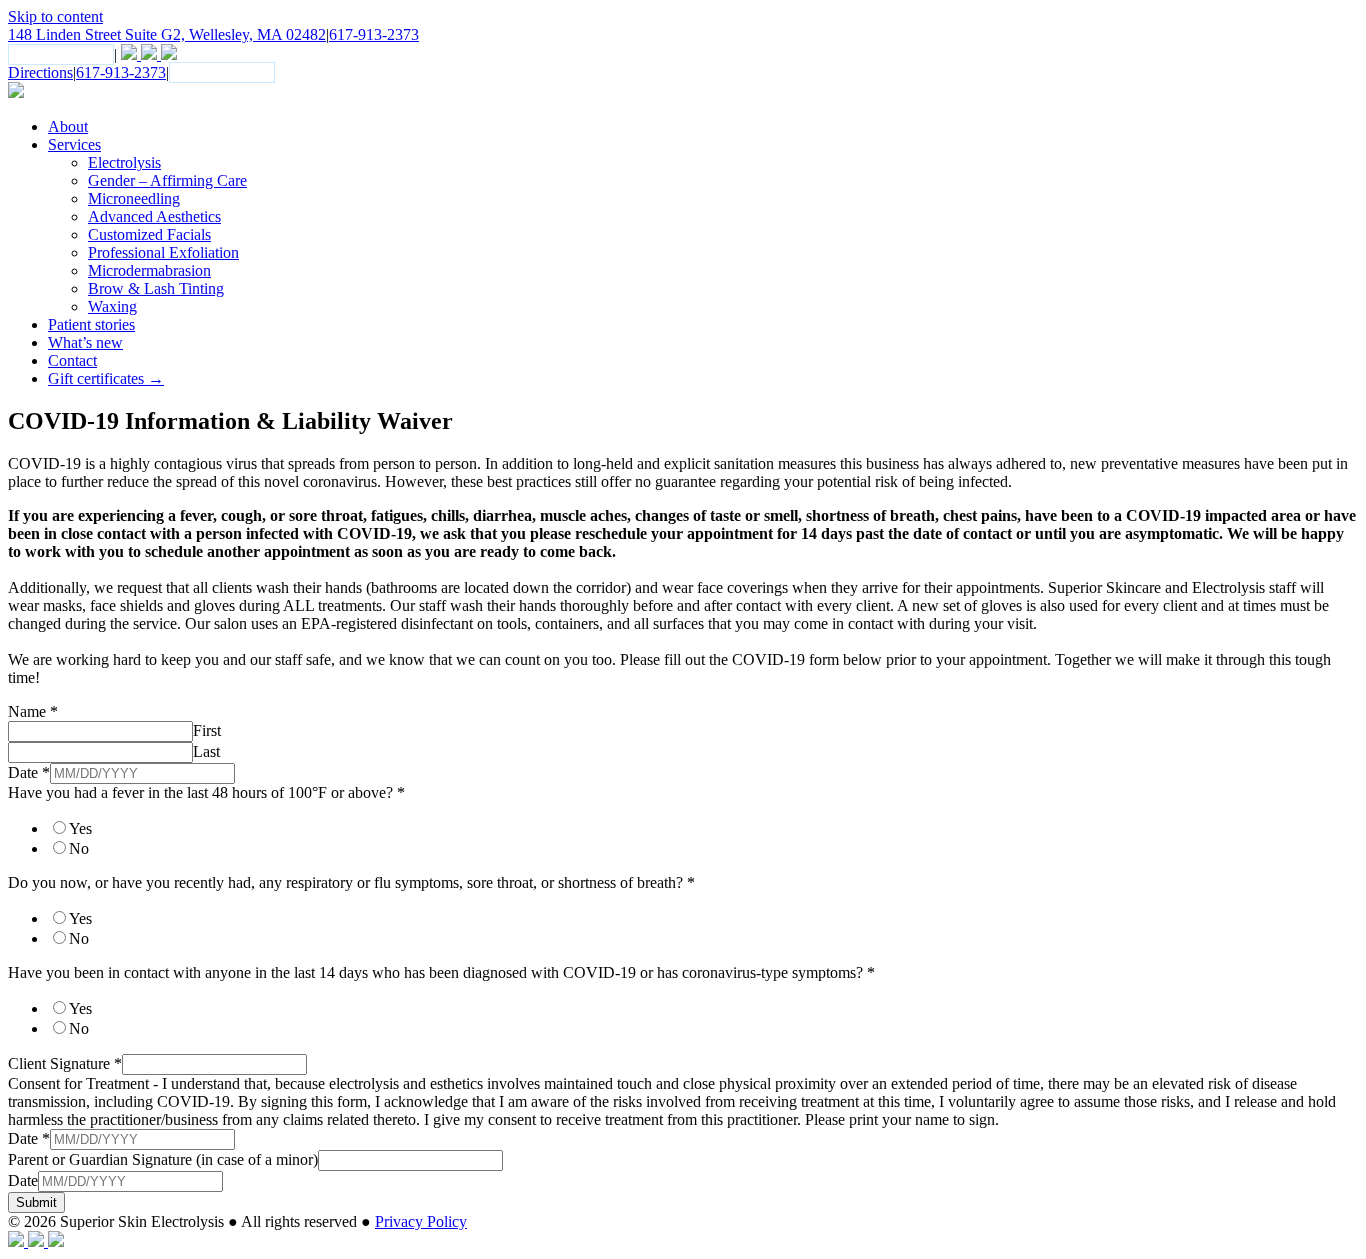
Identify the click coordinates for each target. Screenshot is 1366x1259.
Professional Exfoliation (163, 252)
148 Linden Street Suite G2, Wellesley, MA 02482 (167, 34)
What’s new (85, 342)
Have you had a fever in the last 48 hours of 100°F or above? (206, 792)
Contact (72, 360)
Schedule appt (61, 54)
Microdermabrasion (149, 270)
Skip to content (55, 16)
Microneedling (134, 198)
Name (33, 711)
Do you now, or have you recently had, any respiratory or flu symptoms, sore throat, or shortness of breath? (351, 882)
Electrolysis (124, 162)
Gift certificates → (106, 378)
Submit (36, 1202)
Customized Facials (149, 234)
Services (74, 144)
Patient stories (91, 324)
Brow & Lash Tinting (156, 288)
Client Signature (65, 1063)
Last (206, 751)
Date (29, 772)
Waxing (112, 306)
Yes (80, 828)
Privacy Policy (421, 1221)
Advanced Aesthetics (154, 216)
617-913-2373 (374, 34)
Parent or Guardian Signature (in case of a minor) (163, 1159)
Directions (40, 72)
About (68, 126)
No (79, 848)
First (207, 730)
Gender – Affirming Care (167, 180)
